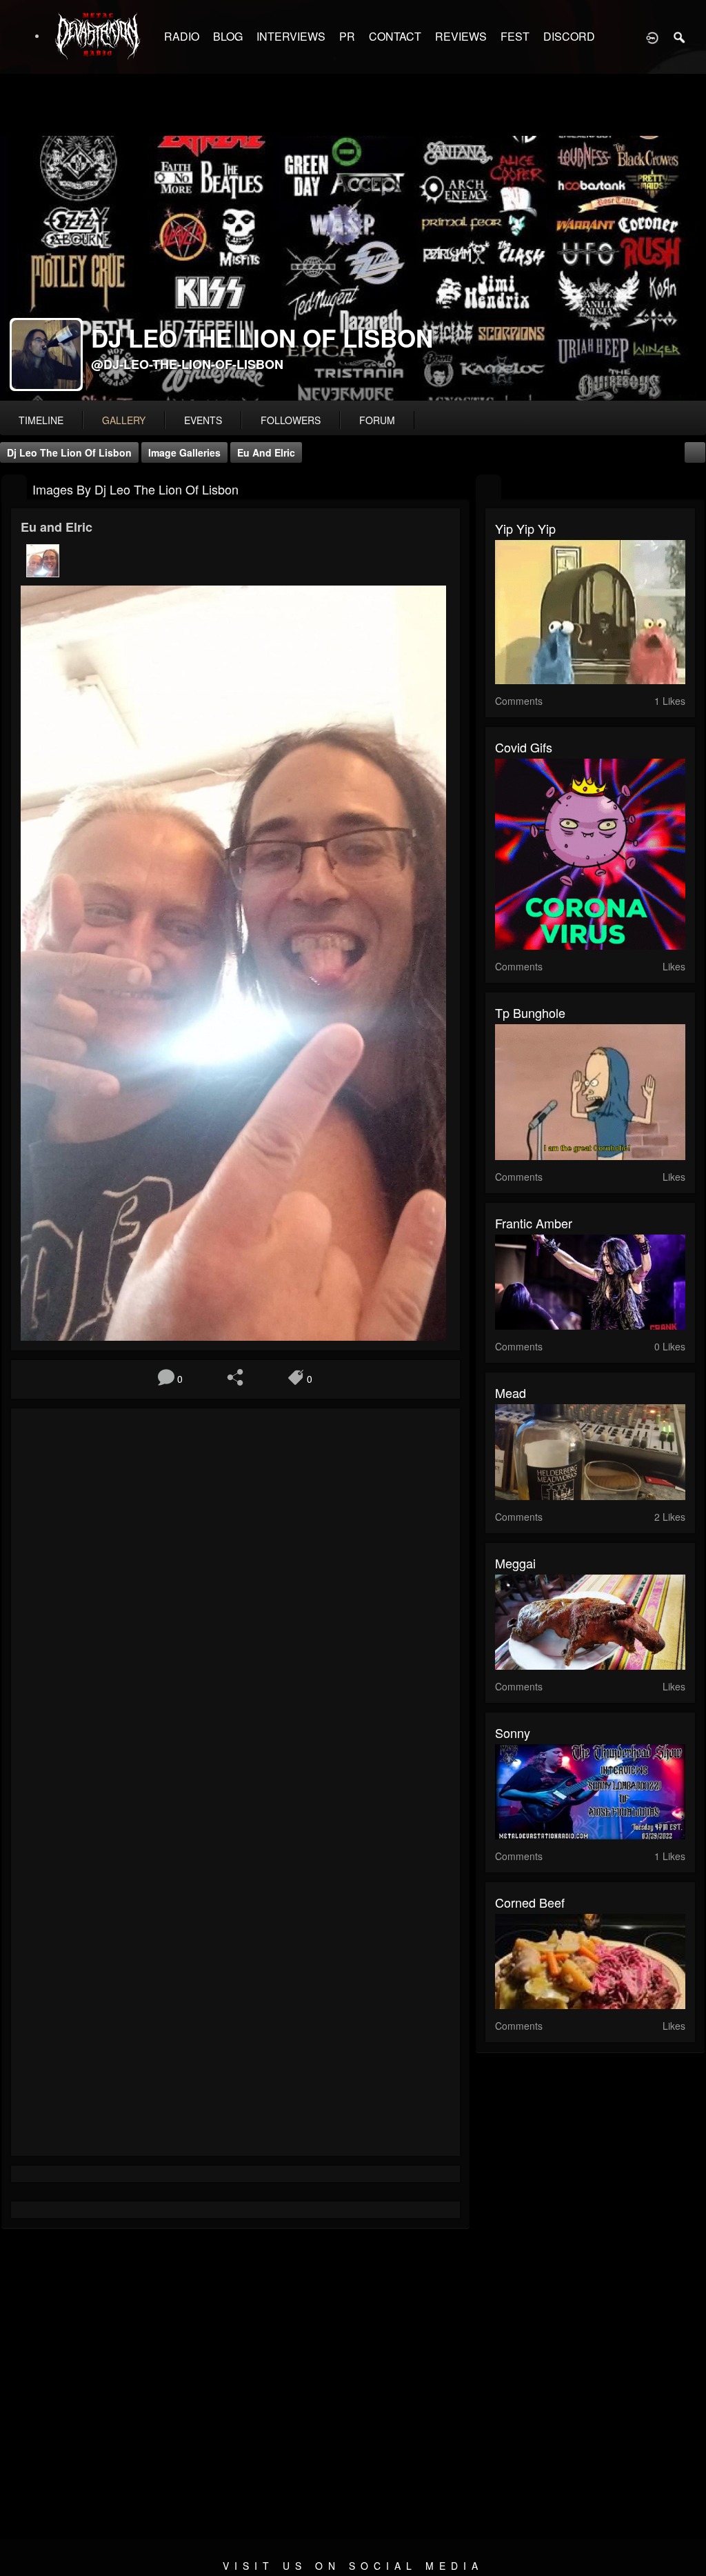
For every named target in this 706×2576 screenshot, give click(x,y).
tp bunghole (530, 1012)
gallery (124, 420)
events (203, 420)
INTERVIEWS (291, 36)
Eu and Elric (266, 452)
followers (291, 420)
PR (347, 36)
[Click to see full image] (353, 268)
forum (377, 420)
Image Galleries (184, 452)
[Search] (680, 37)
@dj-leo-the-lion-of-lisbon (187, 364)
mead (511, 1392)
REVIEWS (461, 36)
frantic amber (534, 1223)
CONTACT (395, 36)
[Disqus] (235, 1603)
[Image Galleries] (14, 488)
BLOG (228, 36)
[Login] (652, 37)
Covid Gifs (524, 747)
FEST (515, 36)
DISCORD (569, 36)
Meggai (515, 1563)
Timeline (41, 420)
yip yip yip (525, 528)
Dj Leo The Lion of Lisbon (69, 452)
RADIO (182, 36)
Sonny (513, 1733)
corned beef (530, 1902)
